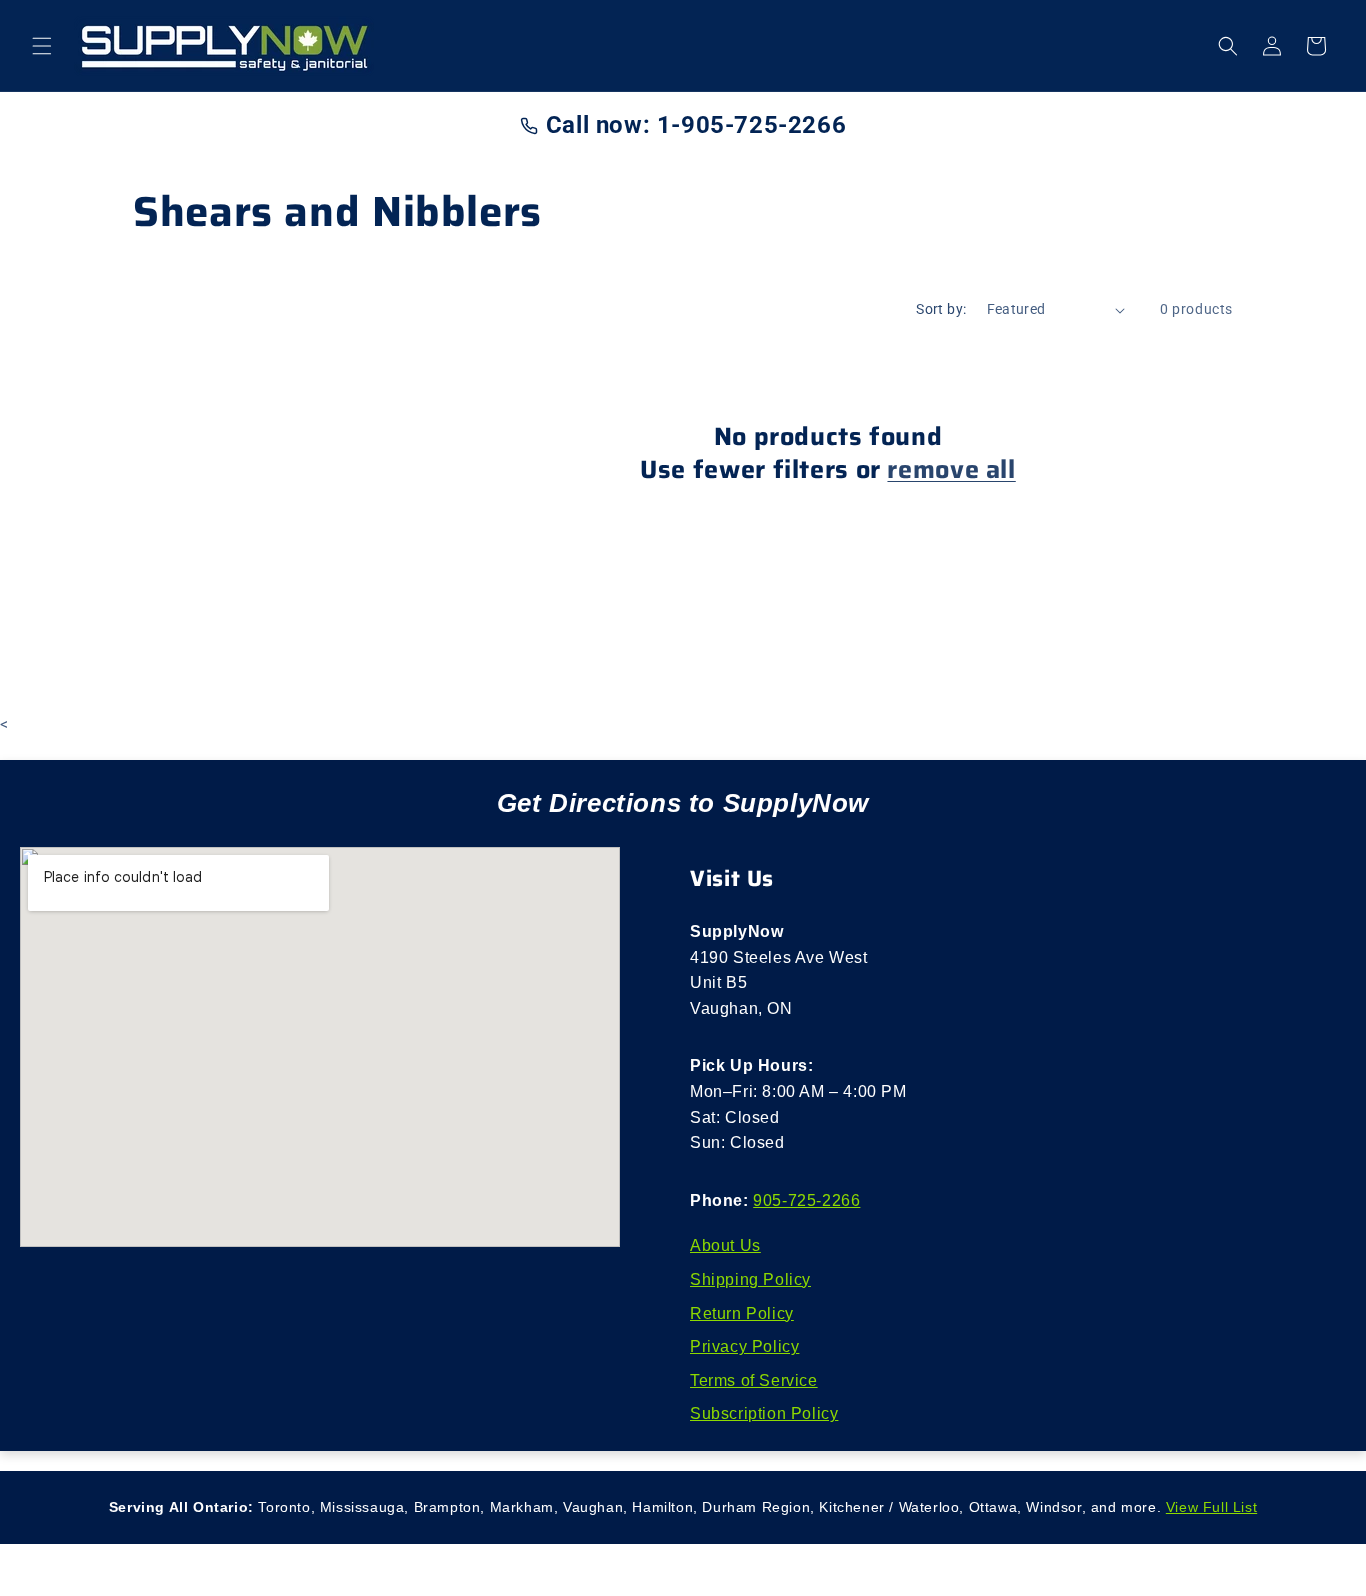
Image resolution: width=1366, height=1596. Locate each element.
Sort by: (941, 309)
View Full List (1211, 1507)
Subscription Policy (764, 1413)
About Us (725, 1245)
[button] (42, 46)
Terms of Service (754, 1380)
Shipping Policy (750, 1279)
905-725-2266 (806, 1200)
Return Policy (742, 1313)
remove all (951, 469)
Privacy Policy (744, 1346)
